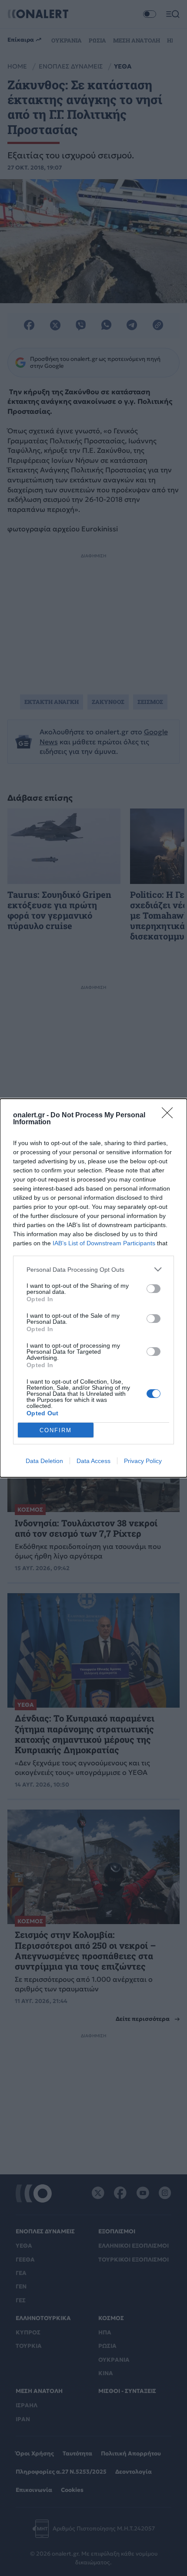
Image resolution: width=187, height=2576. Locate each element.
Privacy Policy (143, 1461)
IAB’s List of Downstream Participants (104, 1243)
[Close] (170, 1116)
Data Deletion (44, 1461)
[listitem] (93, 1269)
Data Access (93, 1461)
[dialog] (93, 1288)
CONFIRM (56, 1430)
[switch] (154, 1289)
